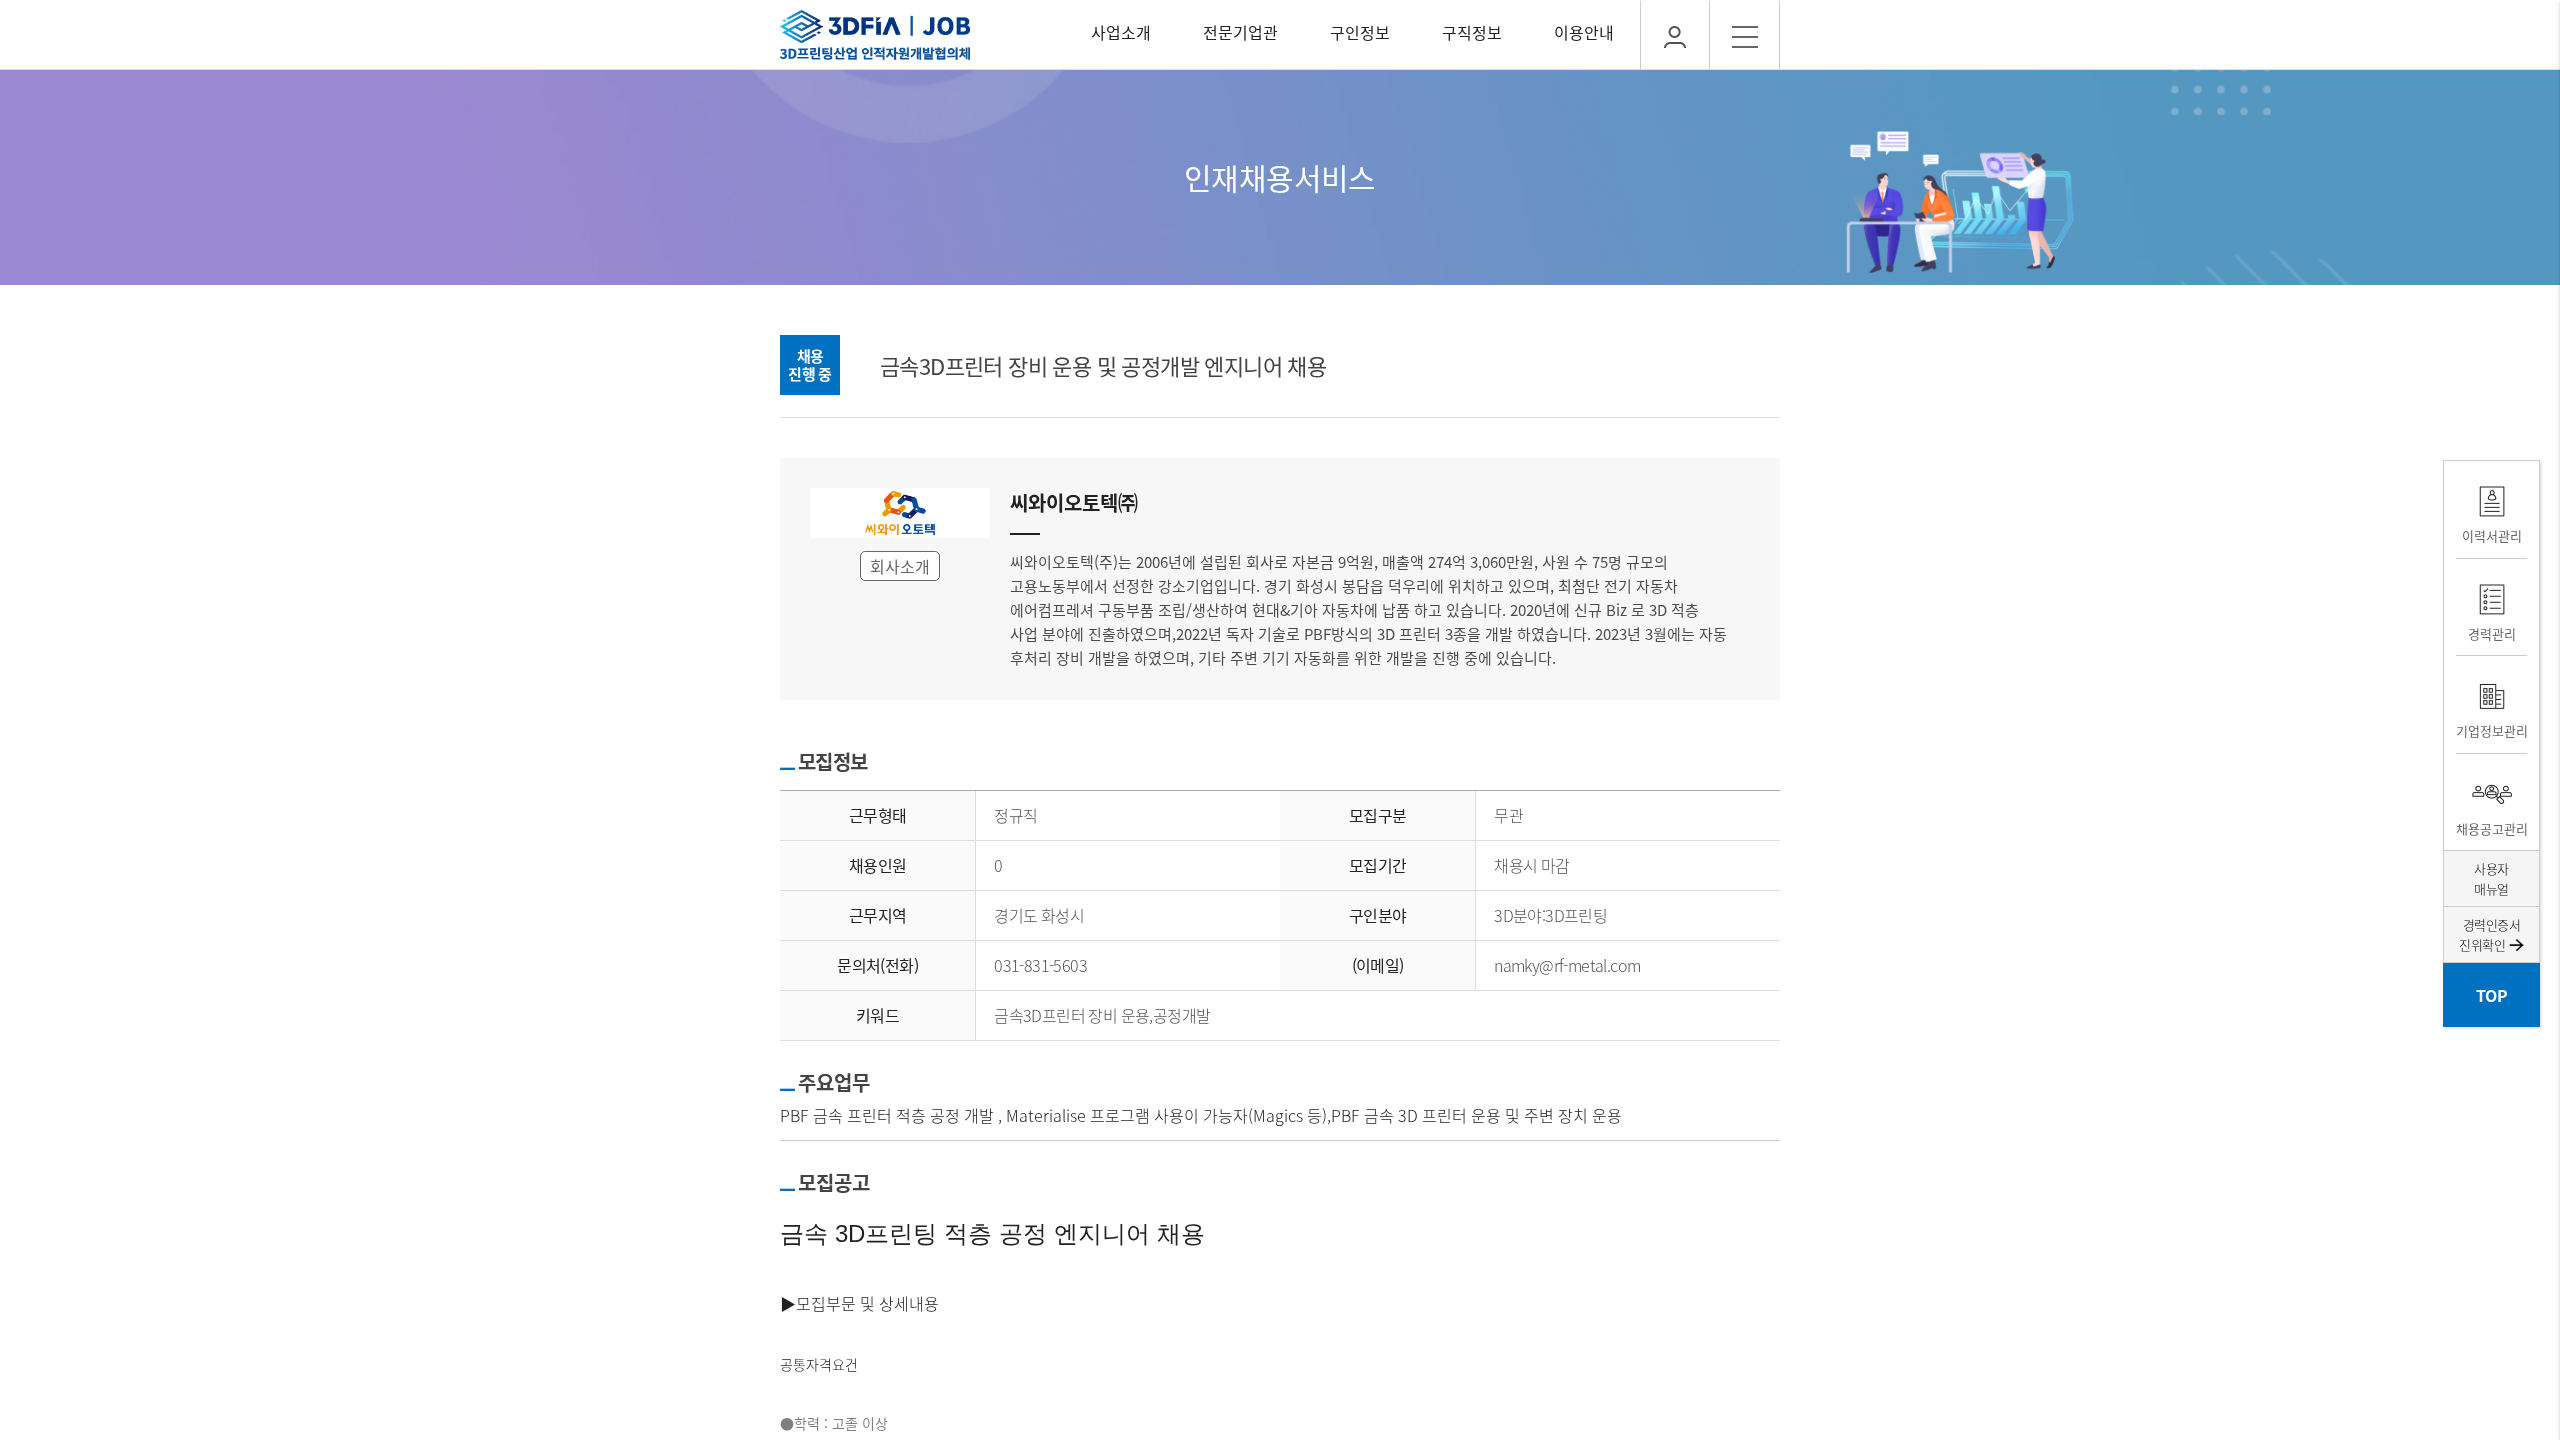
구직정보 (1472, 32)
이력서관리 (2492, 535)
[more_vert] (1675, 35)
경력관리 (2492, 633)
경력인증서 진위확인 (2489, 934)
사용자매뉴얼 (2491, 878)
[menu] (1745, 35)
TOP (2491, 995)
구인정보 (1360, 32)
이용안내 (1584, 32)
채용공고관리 (2491, 828)
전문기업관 (1240, 32)
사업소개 (1121, 32)
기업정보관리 (2491, 730)
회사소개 (900, 566)
